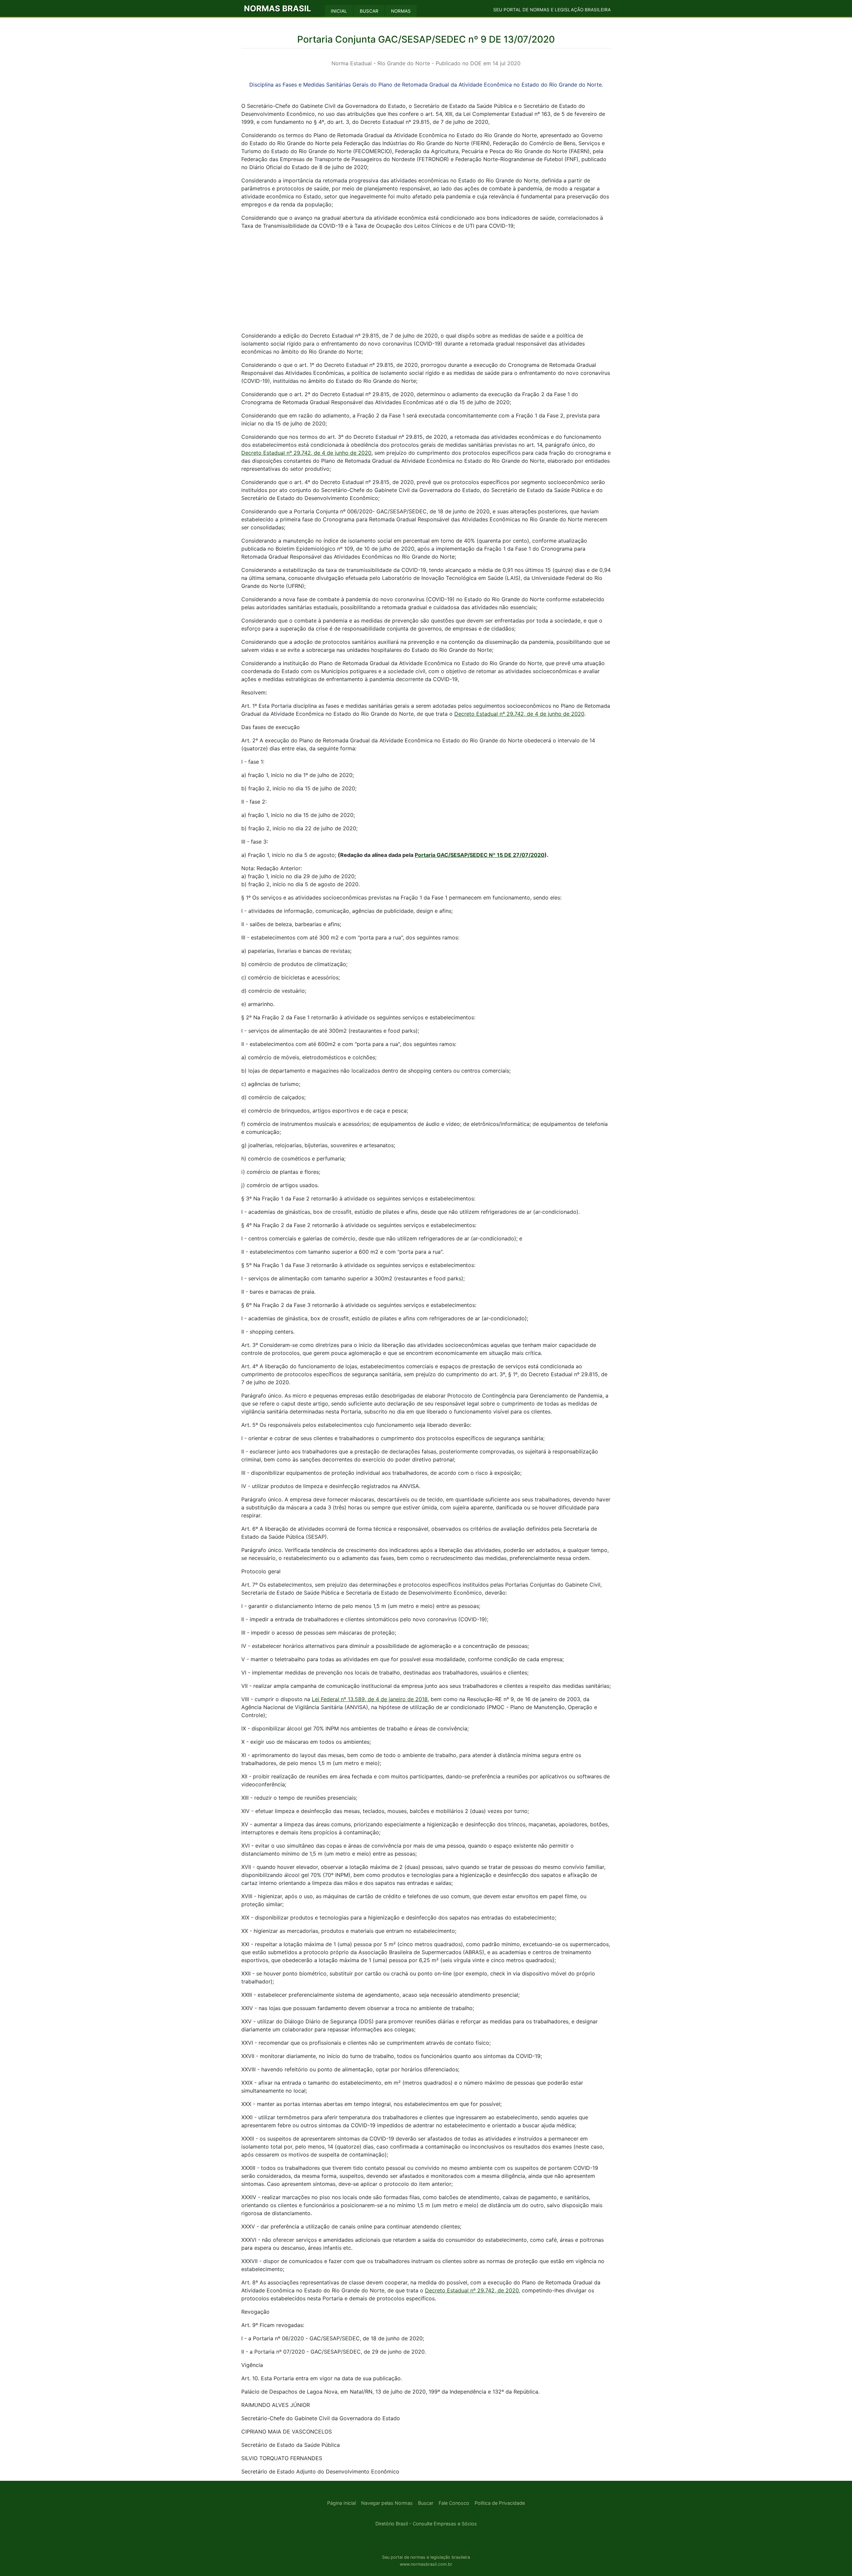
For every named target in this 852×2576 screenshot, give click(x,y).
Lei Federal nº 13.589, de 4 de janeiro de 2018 (370, 1699)
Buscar (426, 2503)
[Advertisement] (426, 282)
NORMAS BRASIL (278, 8)
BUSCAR (369, 11)
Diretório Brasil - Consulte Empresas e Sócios (426, 2524)
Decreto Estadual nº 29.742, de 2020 (472, 2290)
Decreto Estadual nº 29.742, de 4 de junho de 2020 (306, 453)
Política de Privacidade (500, 2503)
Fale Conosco (454, 2503)
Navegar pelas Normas (387, 2503)
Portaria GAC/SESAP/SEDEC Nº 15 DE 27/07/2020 (480, 855)
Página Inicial (341, 2503)
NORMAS (401, 11)
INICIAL (339, 11)
